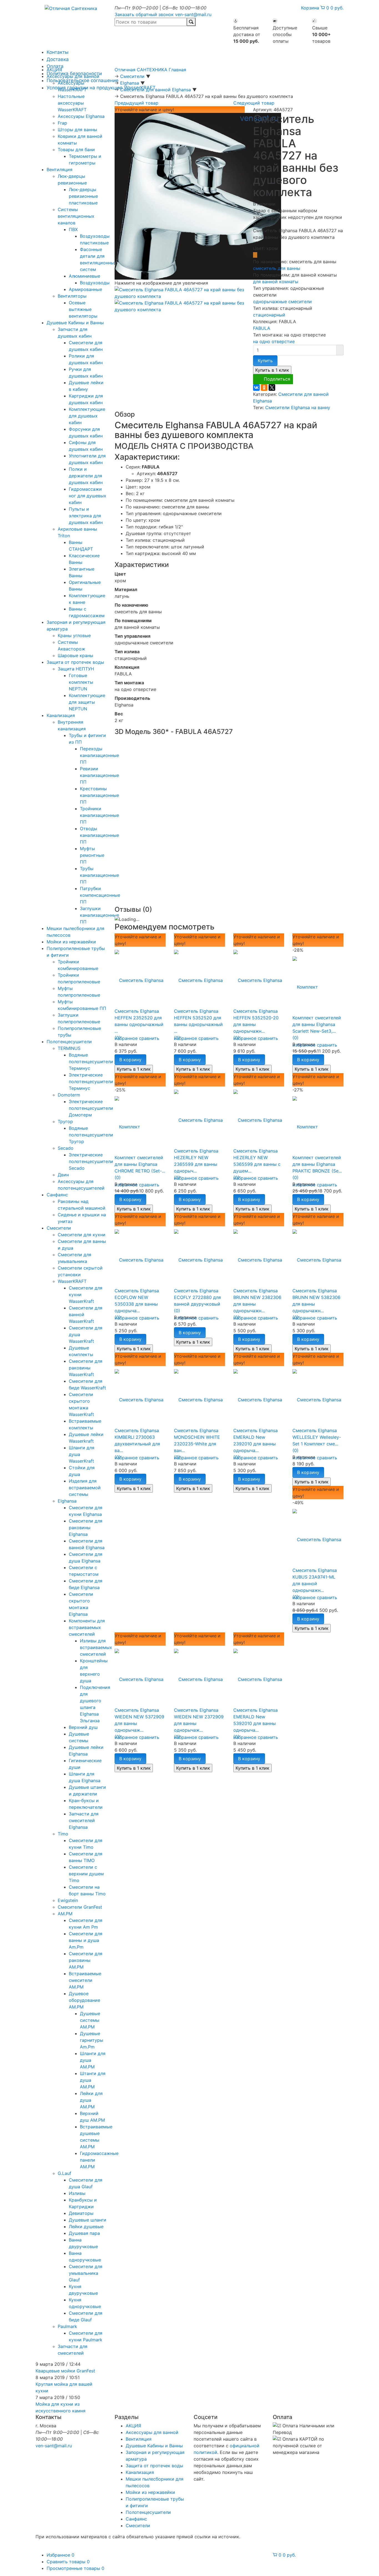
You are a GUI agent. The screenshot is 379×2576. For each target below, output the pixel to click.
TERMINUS (69, 1048)
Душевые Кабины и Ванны (75, 323)
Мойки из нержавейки (71, 942)
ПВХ (73, 229)
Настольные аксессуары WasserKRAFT (72, 103)
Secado (66, 1148)
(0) (118, 1038)
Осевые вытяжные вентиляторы (83, 309)
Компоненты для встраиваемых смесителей (87, 1627)
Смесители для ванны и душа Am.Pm (86, 1940)
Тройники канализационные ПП (99, 815)
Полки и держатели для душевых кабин (86, 476)
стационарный (269, 315)
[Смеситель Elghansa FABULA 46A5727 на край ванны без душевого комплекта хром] (198, 196)
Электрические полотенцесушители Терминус (91, 1081)
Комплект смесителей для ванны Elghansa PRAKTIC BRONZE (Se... (317, 1164)
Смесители (59, 1228)
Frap (62, 123)
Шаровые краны (75, 655)
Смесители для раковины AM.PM (86, 1960)
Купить (265, 361)
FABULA (262, 328)
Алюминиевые (84, 276)
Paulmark (67, 2326)
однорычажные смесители (282, 302)
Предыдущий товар (137, 103)
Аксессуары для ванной (73, 76)
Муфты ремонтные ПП (92, 855)
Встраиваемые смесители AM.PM (85, 1980)
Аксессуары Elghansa (81, 116)
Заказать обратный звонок (144, 14)
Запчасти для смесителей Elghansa (84, 1820)
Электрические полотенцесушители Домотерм (91, 1108)
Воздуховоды (95, 283)
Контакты (58, 52)
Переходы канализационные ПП (99, 755)
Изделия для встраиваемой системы (85, 1488)
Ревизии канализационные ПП (99, 775)
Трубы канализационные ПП (99, 875)
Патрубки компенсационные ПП (100, 895)
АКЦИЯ (54, 70)
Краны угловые (74, 635)
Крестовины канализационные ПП (99, 795)
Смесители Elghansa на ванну (298, 407)
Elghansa (67, 1501)
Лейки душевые (86, 2227)
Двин (63, 1175)
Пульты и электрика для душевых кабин (86, 516)
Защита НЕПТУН (76, 669)
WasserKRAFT (72, 1281)
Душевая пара (84, 2233)
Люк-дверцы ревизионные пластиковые (83, 196)
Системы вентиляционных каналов (76, 216)
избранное (126, 1038)
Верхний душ (83, 1727)
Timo (63, 1834)
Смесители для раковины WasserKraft (86, 1368)
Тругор (65, 1121)
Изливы (77, 2193)
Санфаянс (57, 1195)
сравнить (149, 1038)
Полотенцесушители (69, 1042)
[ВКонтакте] (256, 387)
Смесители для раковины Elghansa (86, 1528)
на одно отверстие (274, 341)
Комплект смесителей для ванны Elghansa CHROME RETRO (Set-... (140, 1164)
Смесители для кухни (82, 1235)
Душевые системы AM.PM (90, 2020)
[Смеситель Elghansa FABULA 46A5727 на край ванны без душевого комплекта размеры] (180, 306)
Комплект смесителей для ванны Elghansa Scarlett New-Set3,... (317, 1024)
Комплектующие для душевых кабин (87, 416)
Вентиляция (60, 169)
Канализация (61, 715)
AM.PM (65, 1914)
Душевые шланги (88, 2220)
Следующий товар (254, 103)
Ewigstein (68, 1900)
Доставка (58, 59)
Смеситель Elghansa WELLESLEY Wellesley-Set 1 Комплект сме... (317, 1437)
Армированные (85, 289)
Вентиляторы (72, 296)
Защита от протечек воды (75, 662)
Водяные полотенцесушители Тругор (91, 1135)
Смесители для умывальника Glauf (86, 2273)
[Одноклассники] (264, 387)
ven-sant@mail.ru (193, 14)
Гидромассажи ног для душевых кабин (88, 496)
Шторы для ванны (77, 130)
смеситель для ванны (277, 268)
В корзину (130, 1060)
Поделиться (277, 379)
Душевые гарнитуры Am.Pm (92, 2040)
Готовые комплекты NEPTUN (81, 682)
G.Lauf (65, 2173)
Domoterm (69, 1095)
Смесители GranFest (80, 1907)
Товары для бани (76, 150)
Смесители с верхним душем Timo (86, 1874)
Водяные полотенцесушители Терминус (91, 1062)
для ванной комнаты (276, 282)
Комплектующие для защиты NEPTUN (87, 702)
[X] (272, 387)
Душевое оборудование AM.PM (84, 2000)
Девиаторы (81, 2213)
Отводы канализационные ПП (99, 835)
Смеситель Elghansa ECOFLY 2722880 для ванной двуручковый (197, 1297)
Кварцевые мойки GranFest (65, 2371)
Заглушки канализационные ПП (99, 915)
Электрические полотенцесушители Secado (91, 1161)
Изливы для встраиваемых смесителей (96, 1647)
